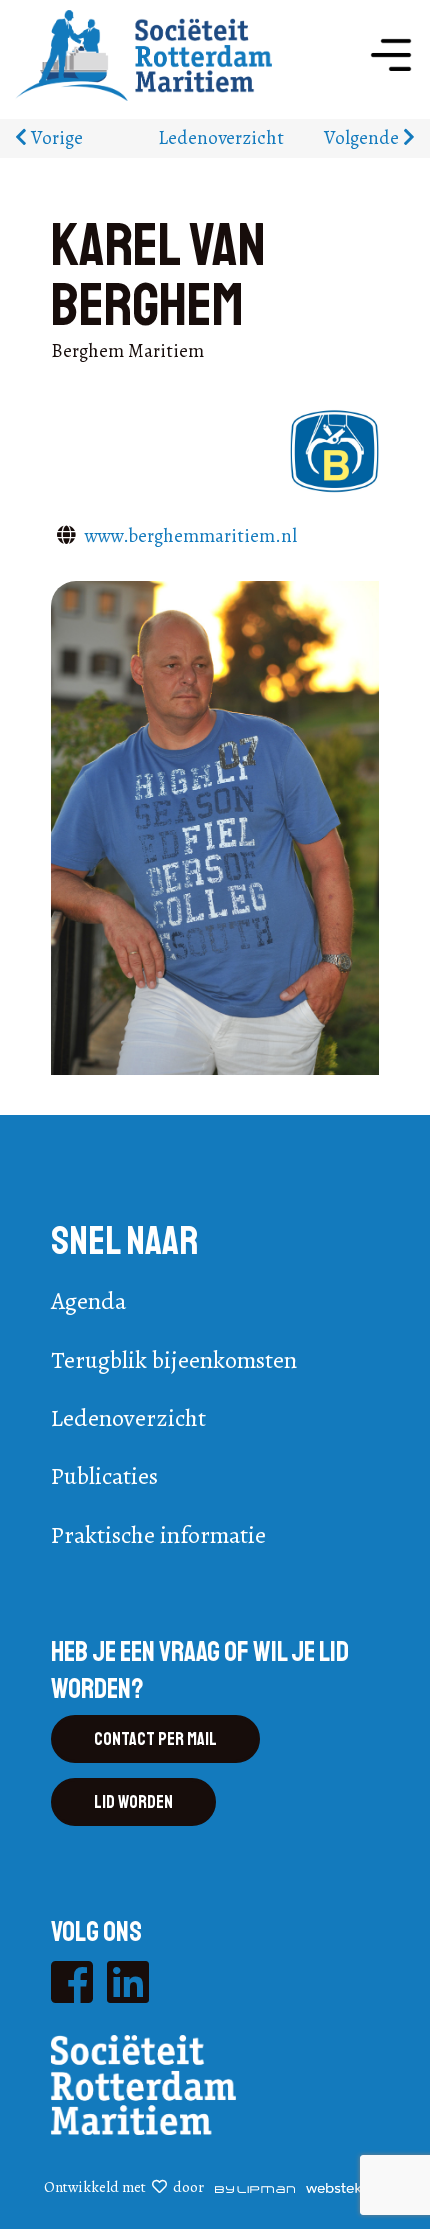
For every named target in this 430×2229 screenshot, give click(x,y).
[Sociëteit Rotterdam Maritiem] (143, 54)
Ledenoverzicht (221, 138)
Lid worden (133, 1802)
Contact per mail (155, 1739)
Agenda (88, 1301)
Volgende (363, 138)
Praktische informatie (158, 1535)
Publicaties (104, 1476)
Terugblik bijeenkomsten (174, 1360)
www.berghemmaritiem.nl (191, 536)
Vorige (55, 138)
